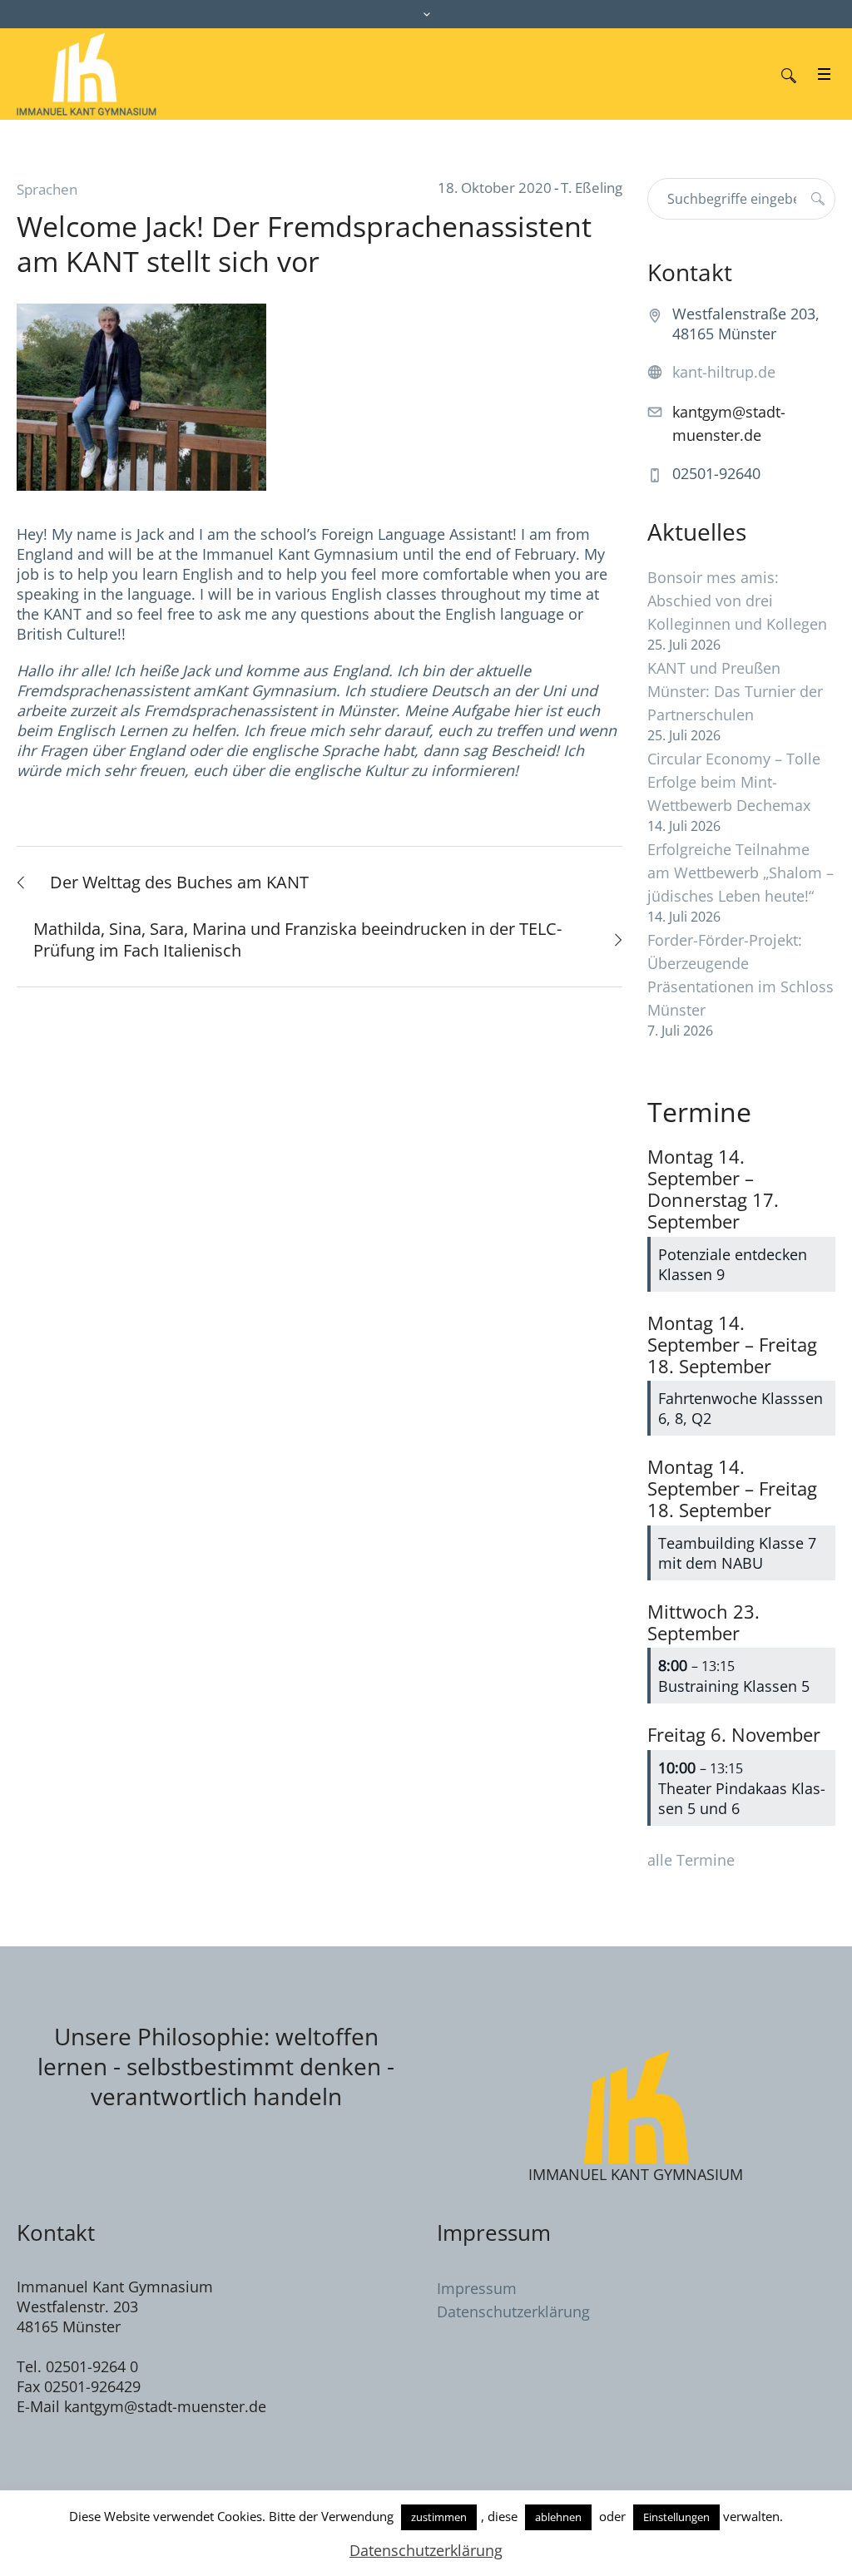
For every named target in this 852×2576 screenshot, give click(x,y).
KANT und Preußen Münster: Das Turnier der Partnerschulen (735, 691)
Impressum (477, 2288)
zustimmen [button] (439, 2517)
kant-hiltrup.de (724, 372)
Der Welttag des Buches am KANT (179, 882)
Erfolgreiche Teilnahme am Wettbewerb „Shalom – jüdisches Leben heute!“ (741, 873)
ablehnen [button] (558, 2517)
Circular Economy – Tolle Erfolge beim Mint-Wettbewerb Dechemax (734, 782)
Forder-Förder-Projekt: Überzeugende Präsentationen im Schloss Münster (741, 975)
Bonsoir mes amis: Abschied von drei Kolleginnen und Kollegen (737, 601)
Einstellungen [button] (676, 2517)
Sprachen (47, 189)
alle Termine (691, 1860)
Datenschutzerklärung (513, 2311)
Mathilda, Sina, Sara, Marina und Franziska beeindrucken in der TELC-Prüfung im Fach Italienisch (297, 939)
